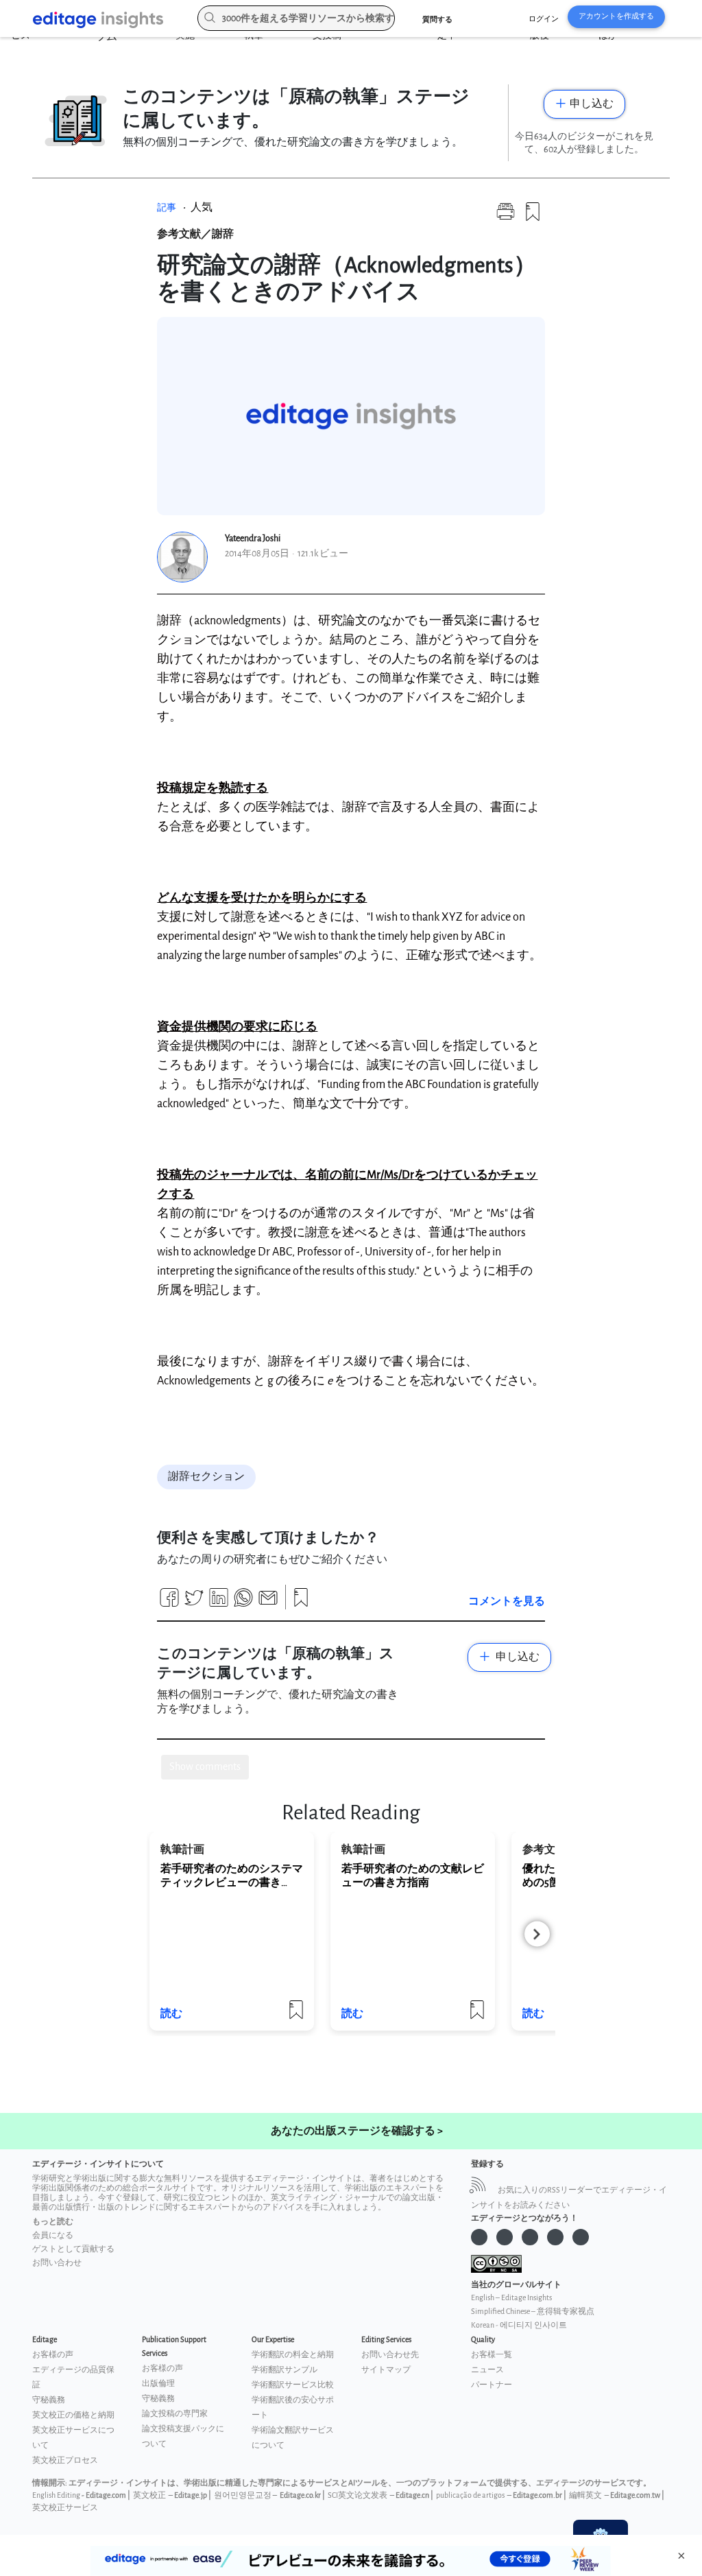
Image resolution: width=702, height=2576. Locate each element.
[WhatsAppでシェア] (243, 1603)
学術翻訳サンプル (285, 2370)
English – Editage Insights (511, 2298)
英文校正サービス (65, 2508)
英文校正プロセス (65, 2460)
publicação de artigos (470, 2495)
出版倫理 (158, 2384)
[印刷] (505, 217)
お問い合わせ (57, 2263)
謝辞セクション (206, 1477)
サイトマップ (386, 2370)
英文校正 (149, 2495)
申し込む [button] (592, 104)
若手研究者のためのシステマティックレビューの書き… (232, 1876)
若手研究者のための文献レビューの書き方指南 (413, 1876)
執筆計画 (182, 1850)
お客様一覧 (492, 2355)
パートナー (492, 2385)
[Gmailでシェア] (268, 1603)
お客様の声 (53, 2355)
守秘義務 (49, 2400)
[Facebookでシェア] (169, 1603)
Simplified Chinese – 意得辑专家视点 (533, 2312)
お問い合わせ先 (390, 2355)
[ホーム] (104, 20)
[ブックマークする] (533, 217)
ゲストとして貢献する (73, 2249)
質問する (437, 20)
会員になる (53, 2235)
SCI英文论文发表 (358, 2495)
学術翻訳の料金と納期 (293, 2355)
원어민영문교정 (243, 2495)
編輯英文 (585, 2495)
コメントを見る (507, 1602)
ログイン (544, 19)
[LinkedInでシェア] (219, 1603)
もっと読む (53, 2222)
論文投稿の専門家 (175, 2414)
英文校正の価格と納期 (73, 2415)
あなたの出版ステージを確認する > (357, 2131)
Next (537, 1934)
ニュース (487, 2370)
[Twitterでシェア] (194, 1603)
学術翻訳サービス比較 (293, 2385)
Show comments (205, 1767)
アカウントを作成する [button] (616, 16)
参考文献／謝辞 (195, 234)
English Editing (56, 2495)
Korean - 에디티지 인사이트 (519, 2325)
